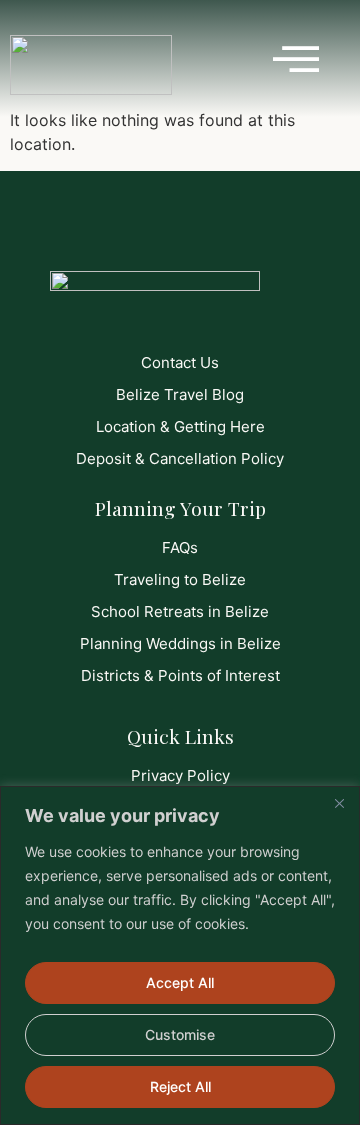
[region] (180, 955)
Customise (180, 1034)
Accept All (180, 982)
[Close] (339, 803)
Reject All (180, 1086)
